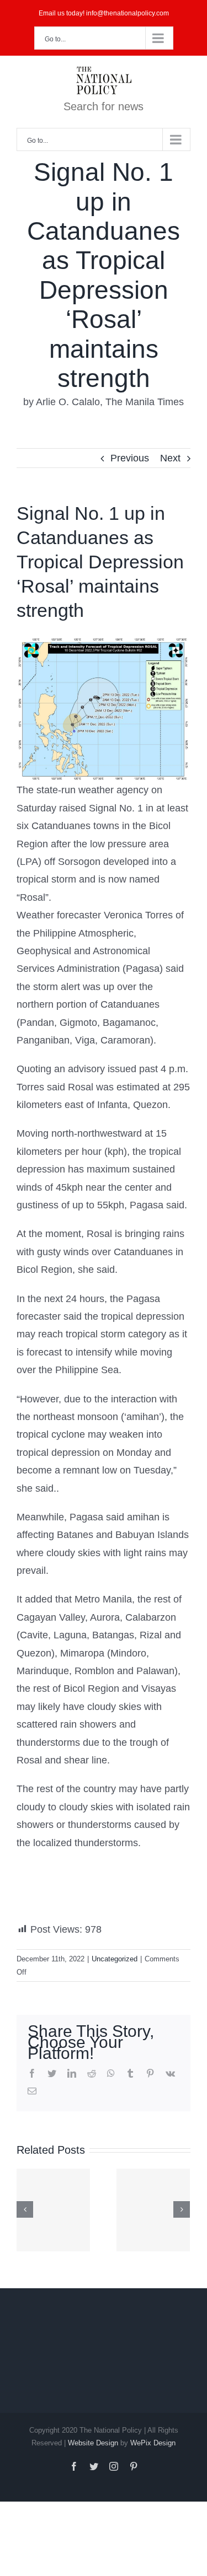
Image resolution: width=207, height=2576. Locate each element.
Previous (130, 458)
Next (170, 458)
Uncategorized (115, 1959)
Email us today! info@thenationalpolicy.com (104, 13)
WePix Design (153, 2443)
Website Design (93, 2443)
